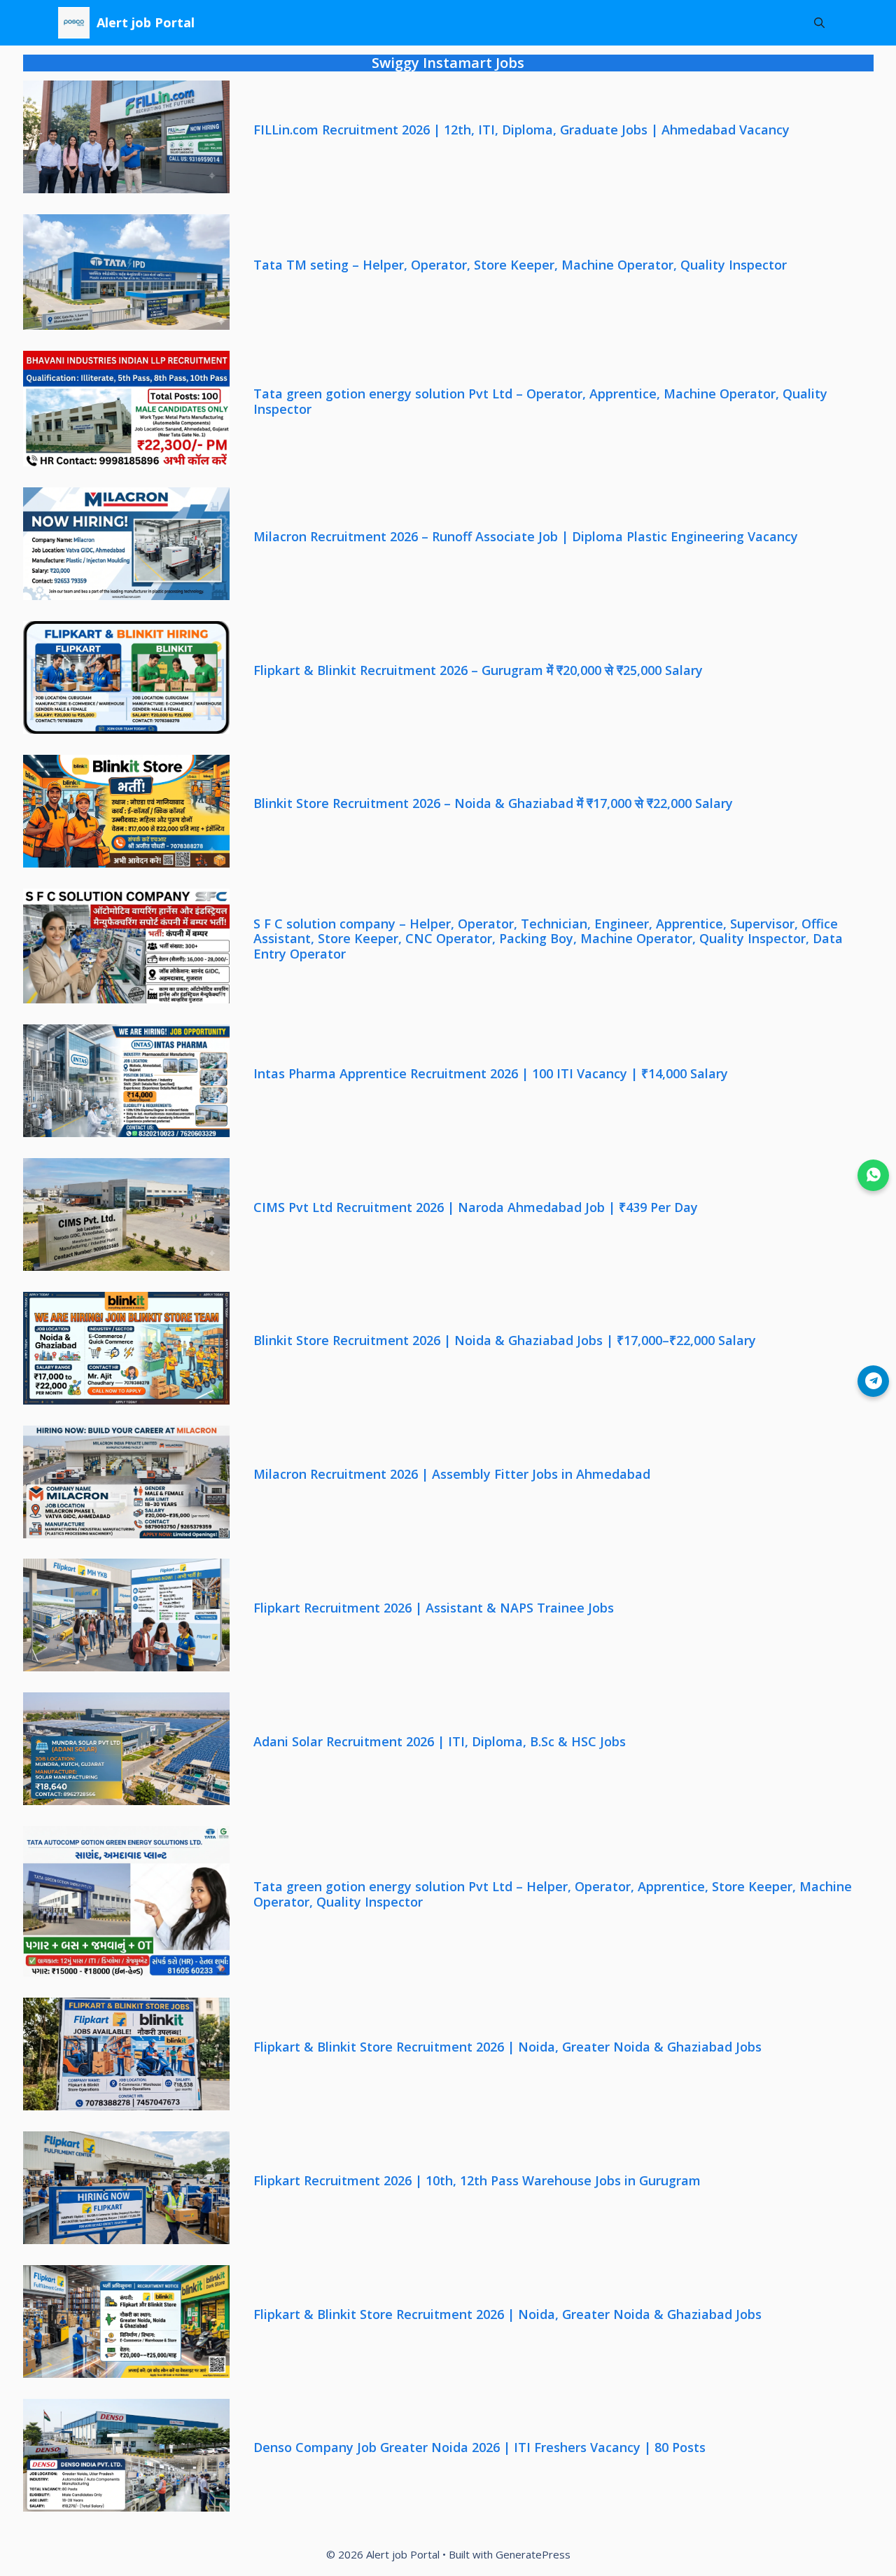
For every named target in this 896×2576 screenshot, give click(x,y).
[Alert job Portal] (74, 23)
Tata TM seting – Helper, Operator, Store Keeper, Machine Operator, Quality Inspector (520, 265)
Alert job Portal (146, 22)
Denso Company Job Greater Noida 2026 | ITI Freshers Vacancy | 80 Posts (479, 2448)
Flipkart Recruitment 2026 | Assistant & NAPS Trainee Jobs (434, 1608)
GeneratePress (533, 2554)
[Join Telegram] (873, 1381)
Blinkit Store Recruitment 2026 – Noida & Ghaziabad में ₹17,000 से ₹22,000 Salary (493, 804)
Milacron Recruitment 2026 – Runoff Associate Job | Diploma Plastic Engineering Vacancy (526, 537)
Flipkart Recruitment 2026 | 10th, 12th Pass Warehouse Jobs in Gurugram (477, 2181)
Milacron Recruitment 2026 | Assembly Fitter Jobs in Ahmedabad (452, 1475)
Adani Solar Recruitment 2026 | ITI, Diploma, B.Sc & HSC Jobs (440, 1742)
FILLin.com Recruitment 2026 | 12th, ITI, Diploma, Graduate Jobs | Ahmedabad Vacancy (521, 130)
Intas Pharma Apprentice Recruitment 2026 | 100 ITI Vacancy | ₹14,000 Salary (491, 1074)
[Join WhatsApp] (873, 1175)
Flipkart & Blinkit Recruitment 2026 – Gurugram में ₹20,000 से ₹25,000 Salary (478, 671)
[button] (819, 23)
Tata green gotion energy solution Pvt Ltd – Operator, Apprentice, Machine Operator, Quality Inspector (540, 402)
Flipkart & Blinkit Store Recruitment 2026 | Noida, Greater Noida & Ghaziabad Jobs (507, 2047)
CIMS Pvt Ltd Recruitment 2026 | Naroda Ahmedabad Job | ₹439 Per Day (476, 1208)
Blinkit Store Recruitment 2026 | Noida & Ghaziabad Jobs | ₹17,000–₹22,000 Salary (505, 1341)
